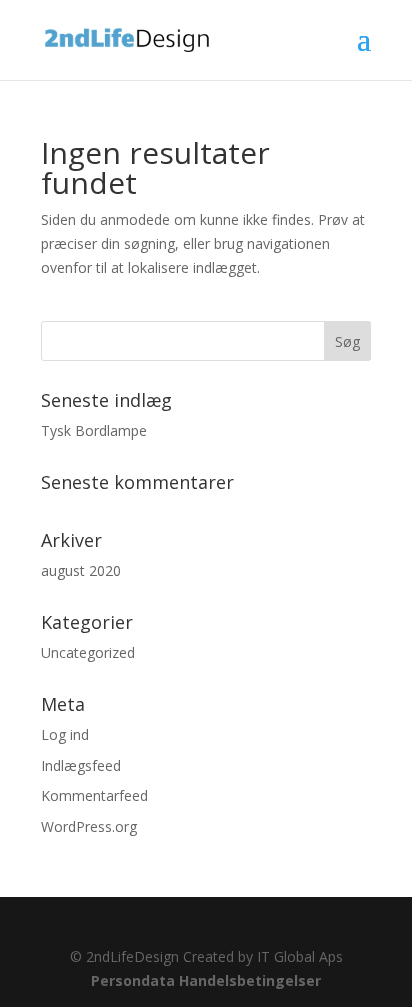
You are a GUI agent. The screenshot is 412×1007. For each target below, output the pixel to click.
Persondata (133, 980)
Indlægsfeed (81, 765)
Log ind (65, 734)
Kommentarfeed (94, 795)
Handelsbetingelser (250, 980)
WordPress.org (89, 826)
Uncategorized (88, 652)
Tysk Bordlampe (94, 430)
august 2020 (81, 570)
